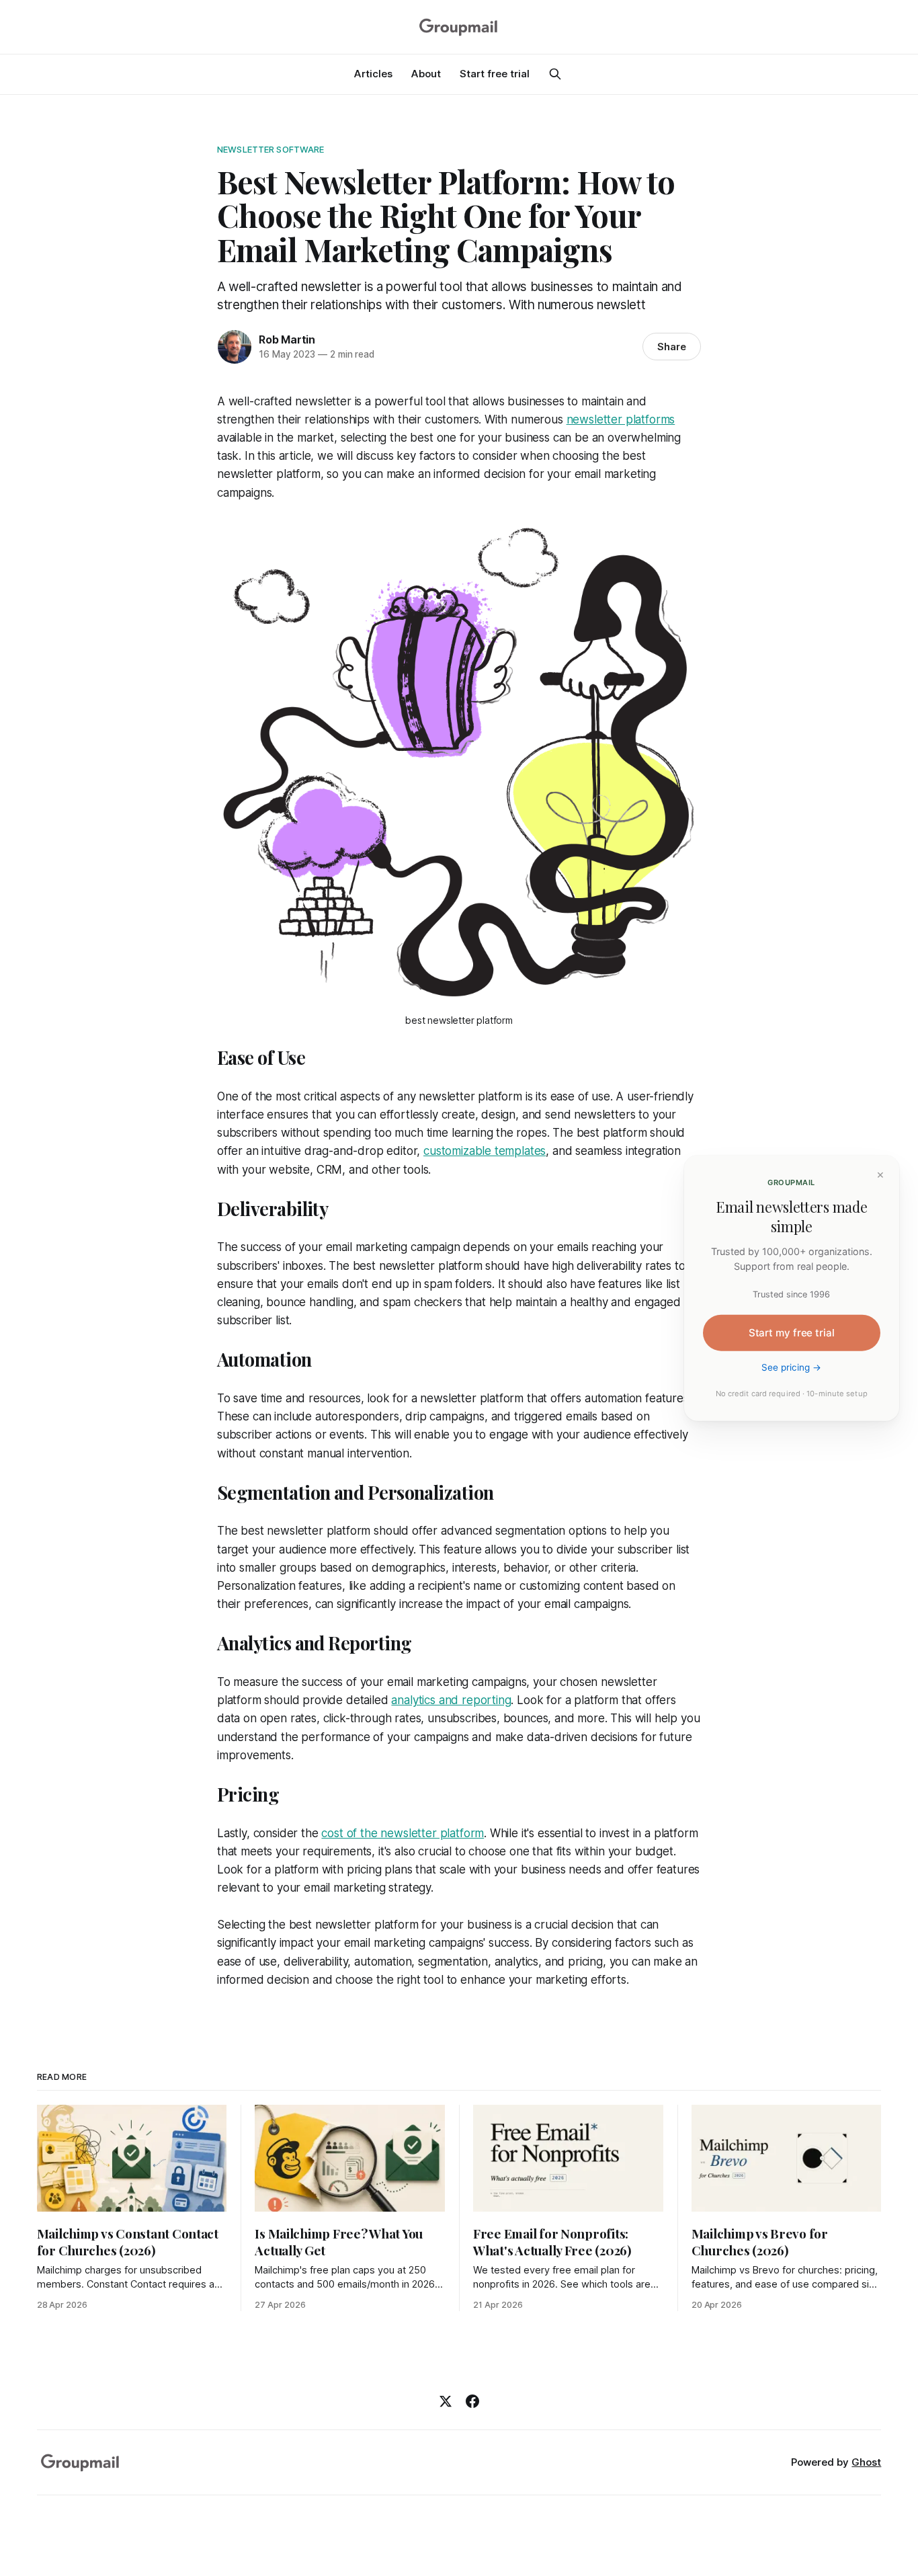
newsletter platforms (621, 419)
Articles (373, 74)
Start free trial (495, 74)
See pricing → (792, 1367)
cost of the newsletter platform (403, 1833)
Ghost (866, 2462)
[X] (446, 2401)
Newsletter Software (270, 149)
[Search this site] (555, 74)
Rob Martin (287, 339)
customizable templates (485, 1151)
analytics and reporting (451, 1700)
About (426, 74)
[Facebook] (472, 2401)
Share (672, 347)
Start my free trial (792, 1333)
